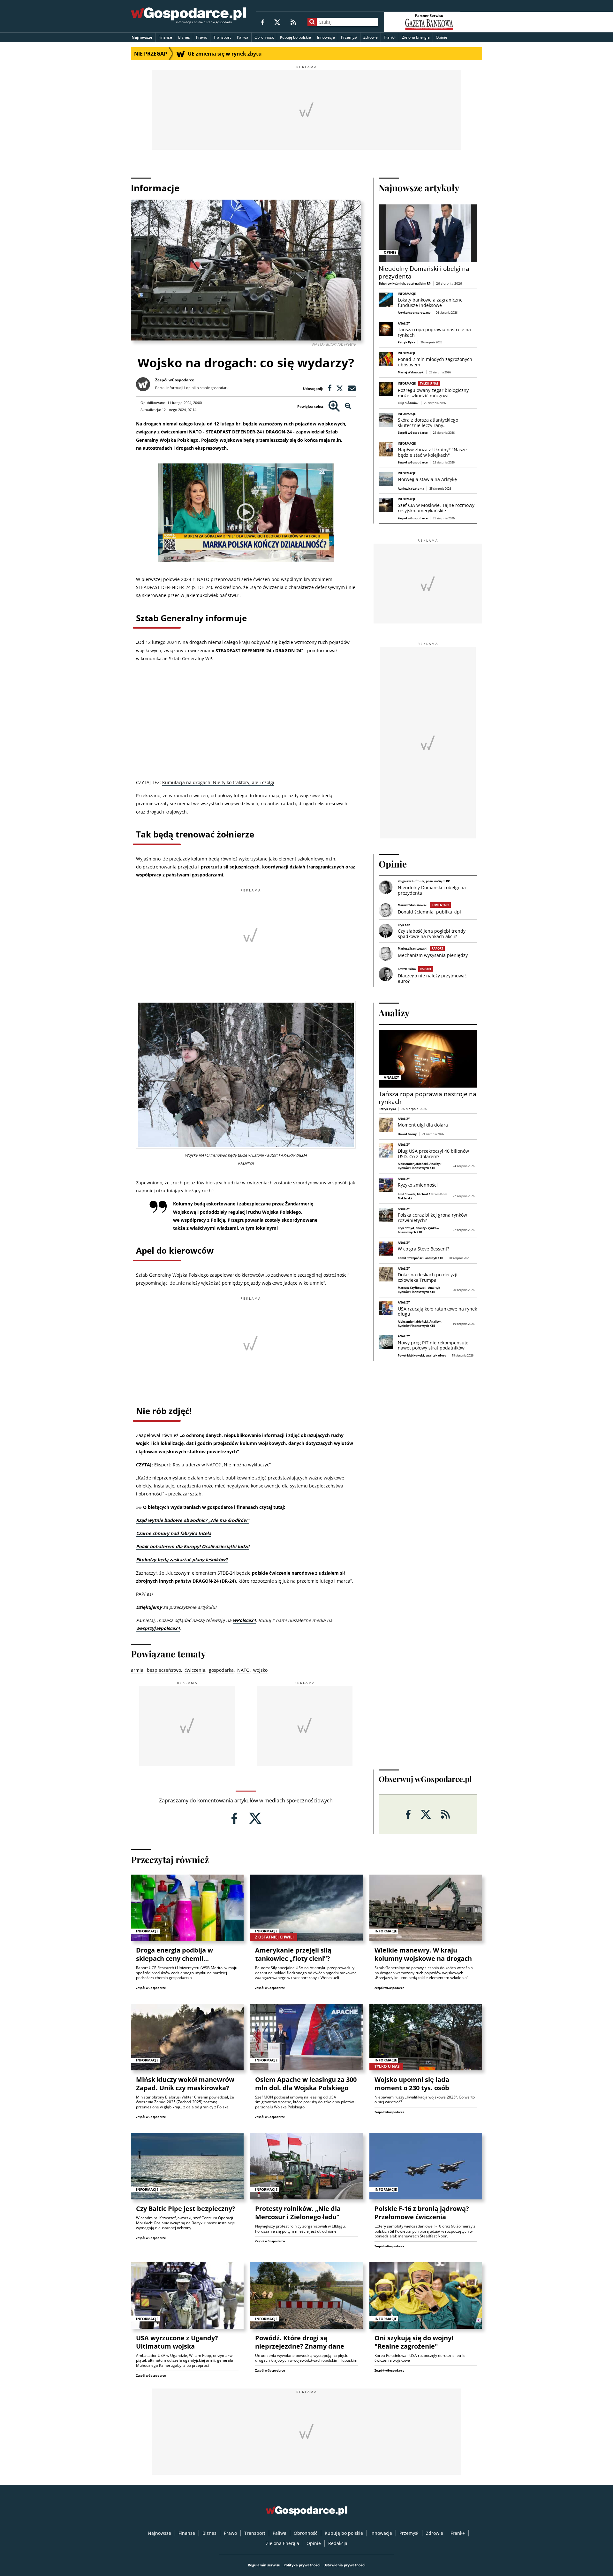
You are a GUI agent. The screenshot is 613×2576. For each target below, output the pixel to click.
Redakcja (338, 2543)
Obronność (264, 37)
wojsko (260, 1670)
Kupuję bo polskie (295, 37)
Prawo (202, 37)
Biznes (184, 37)
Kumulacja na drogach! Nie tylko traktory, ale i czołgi (218, 782)
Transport (222, 37)
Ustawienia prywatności (344, 2565)
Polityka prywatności (302, 2565)
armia (137, 1670)
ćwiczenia (195, 1670)
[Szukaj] (312, 22)
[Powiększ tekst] (334, 406)
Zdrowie (371, 37)
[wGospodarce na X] (277, 22)
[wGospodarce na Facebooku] (263, 22)
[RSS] (293, 22)
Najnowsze (142, 37)
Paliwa (243, 37)
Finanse (165, 37)
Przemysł (349, 37)
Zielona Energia (416, 37)
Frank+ (390, 37)
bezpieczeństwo (164, 1670)
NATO (243, 1670)
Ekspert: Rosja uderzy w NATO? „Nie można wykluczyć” (212, 1465)
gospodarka (221, 1670)
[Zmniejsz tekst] (348, 406)
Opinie (442, 37)
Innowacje (326, 37)
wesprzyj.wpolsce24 (158, 1628)
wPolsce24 (244, 1620)
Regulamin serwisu (264, 2565)
